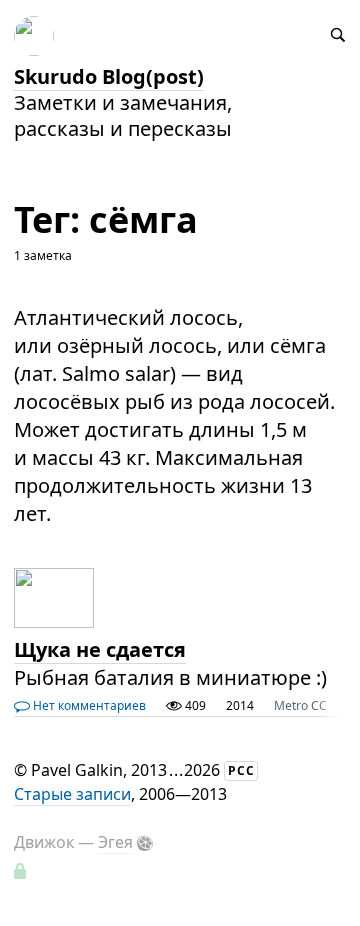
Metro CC (300, 705)
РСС (241, 770)
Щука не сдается (100, 649)
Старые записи (72, 794)
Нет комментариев (88, 705)
